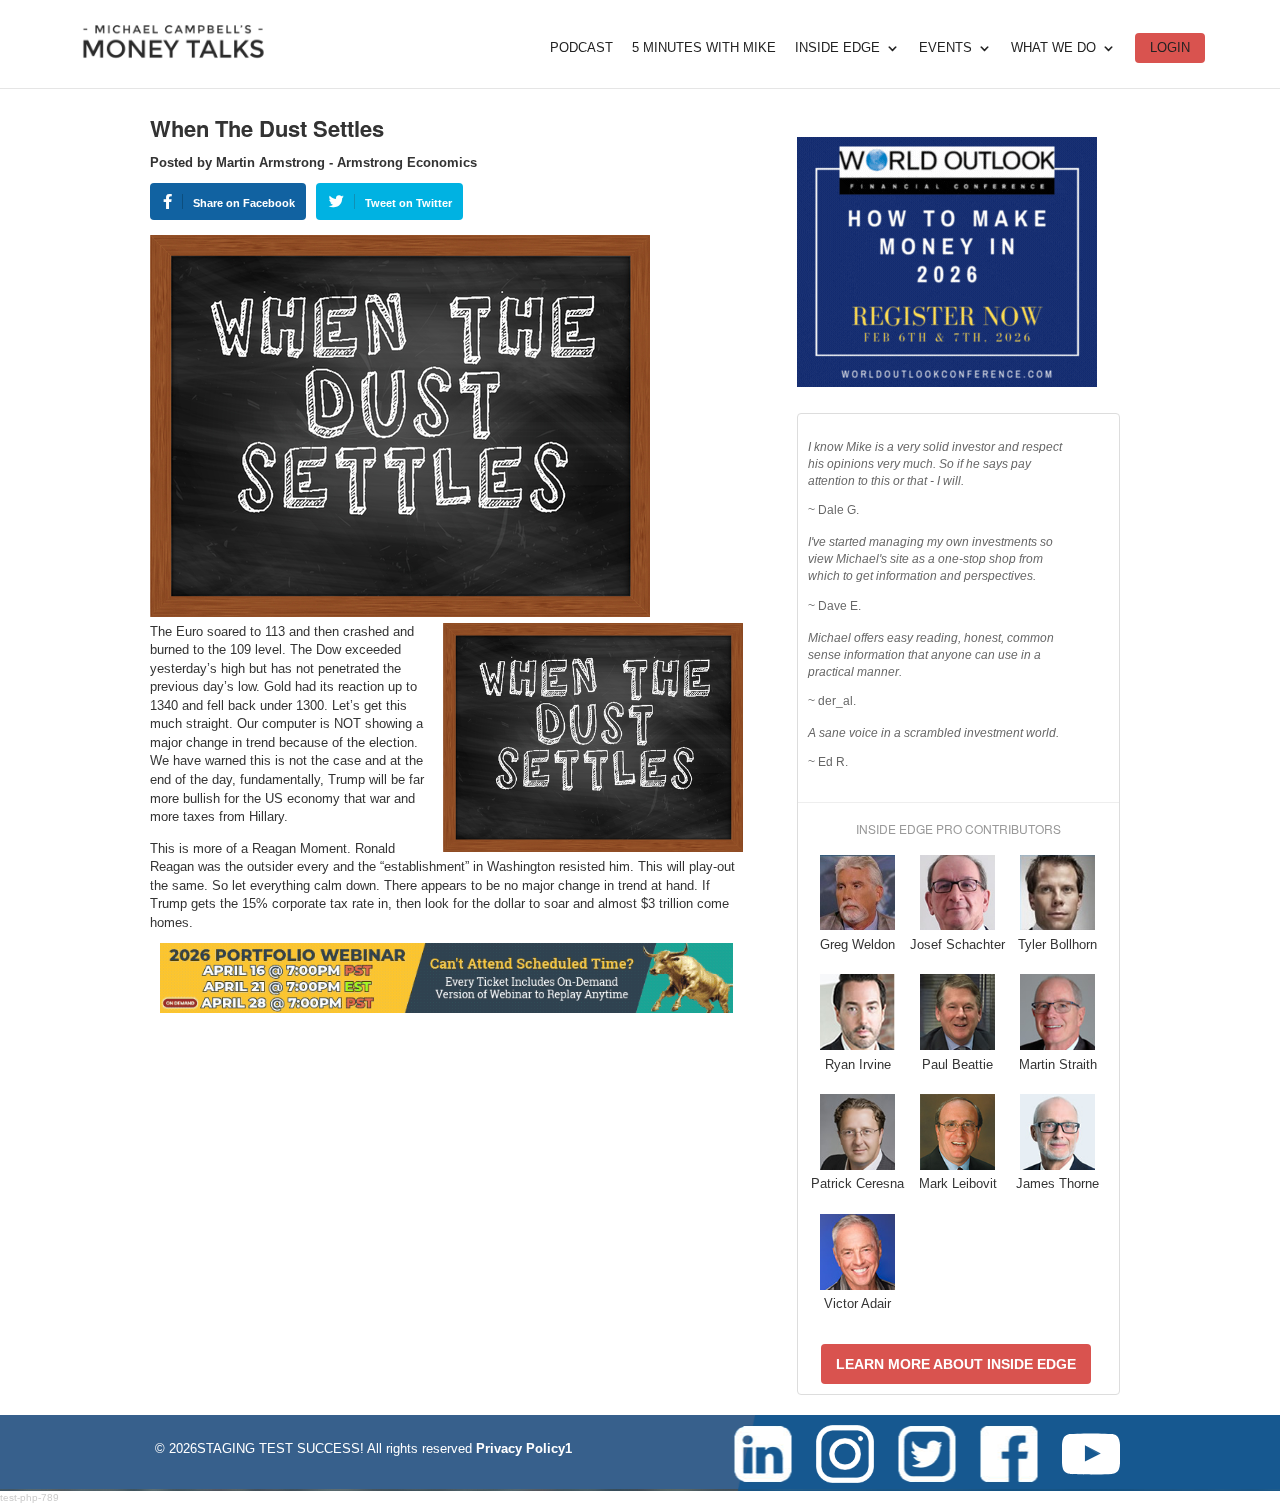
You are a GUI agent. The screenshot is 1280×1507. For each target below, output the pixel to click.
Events (945, 48)
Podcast (581, 48)
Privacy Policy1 (524, 1448)
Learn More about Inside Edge (956, 1364)
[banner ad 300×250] (947, 382)
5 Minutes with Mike (704, 48)
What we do (1053, 48)
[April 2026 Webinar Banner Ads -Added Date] (446, 1008)
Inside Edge (837, 48)
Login (1170, 47)
